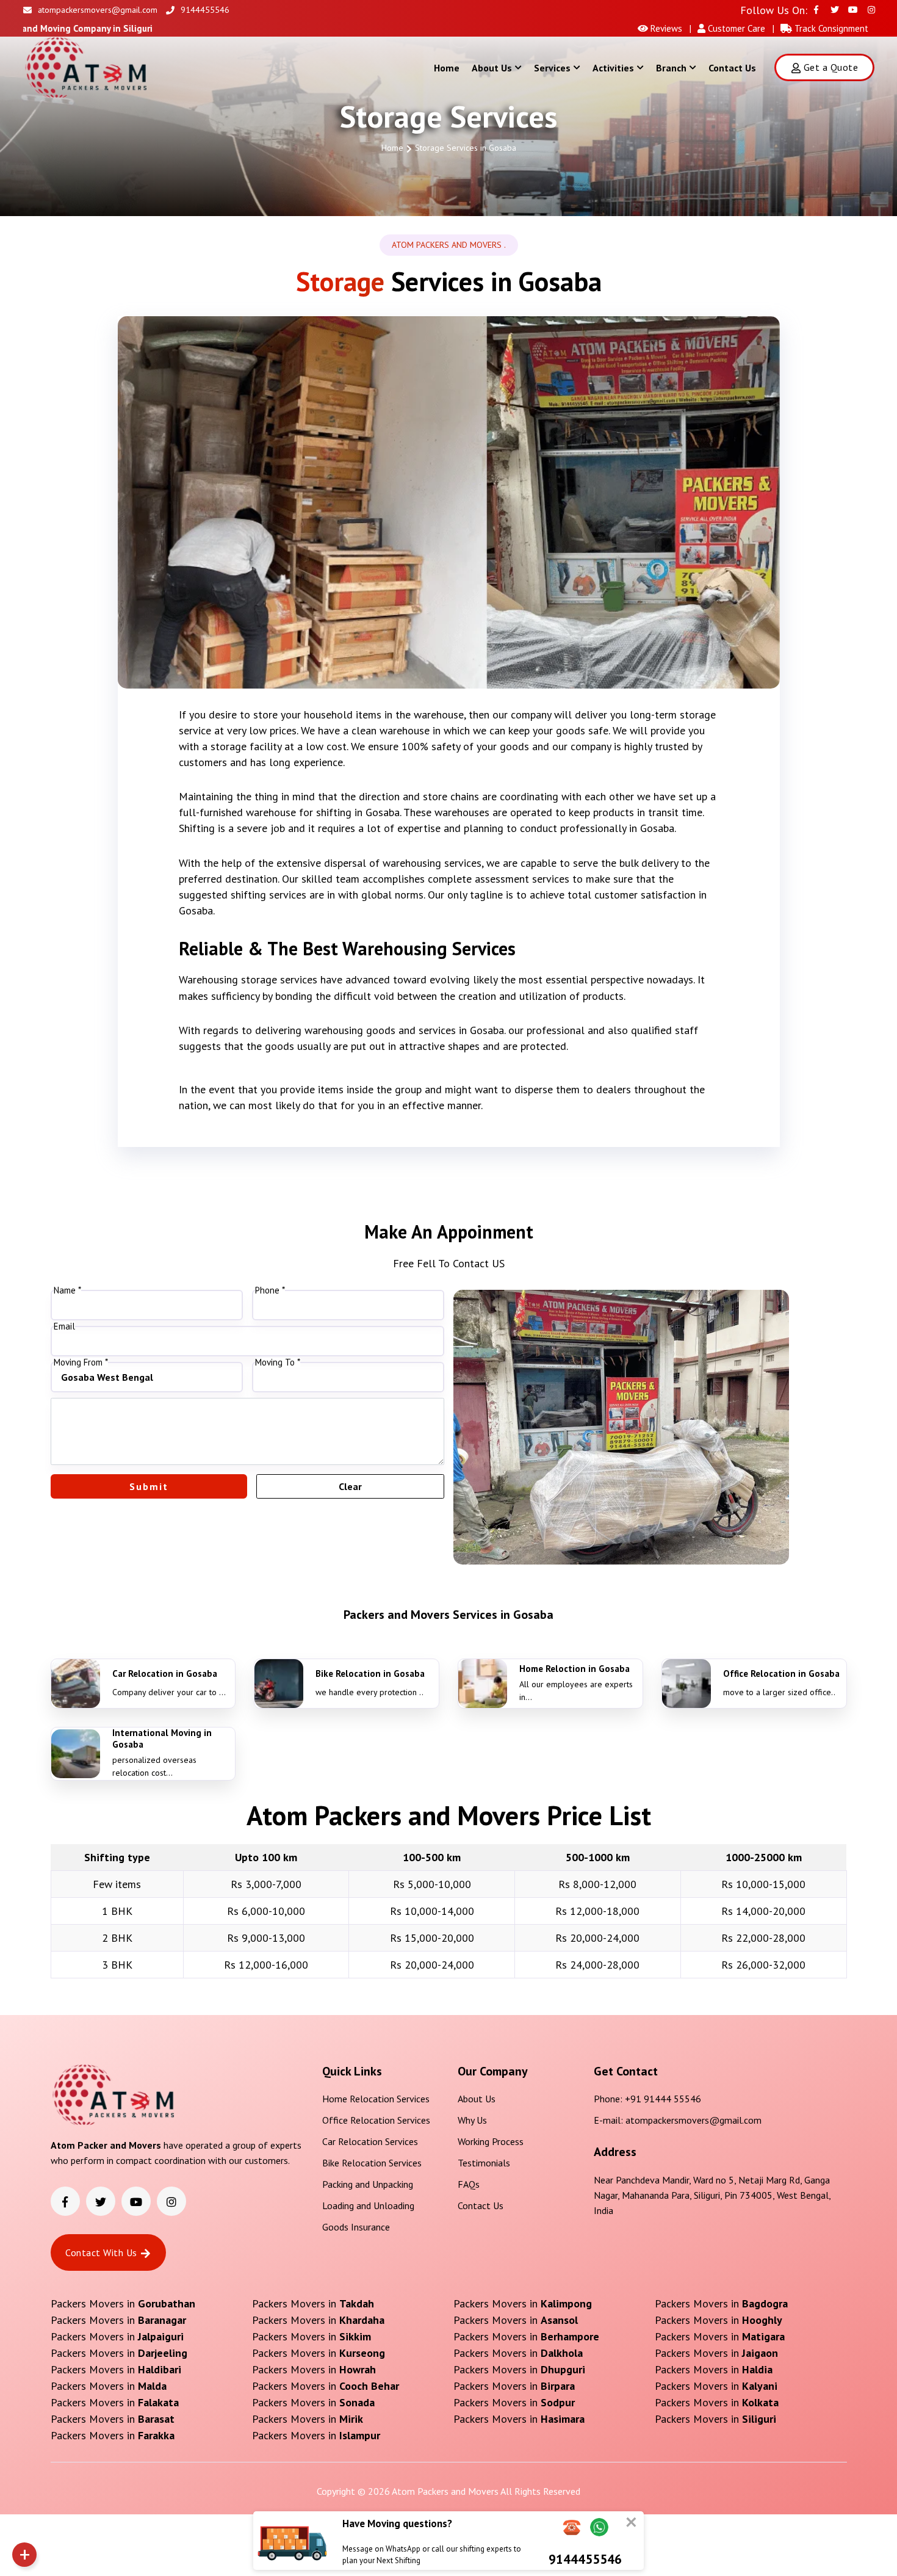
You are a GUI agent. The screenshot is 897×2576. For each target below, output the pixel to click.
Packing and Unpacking (368, 2184)
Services (552, 68)
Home (447, 68)
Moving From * (81, 1362)
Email (64, 1326)
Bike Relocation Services (372, 2163)
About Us (492, 68)
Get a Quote (831, 67)
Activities (613, 68)
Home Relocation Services (376, 2099)
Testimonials (484, 2163)
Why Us (472, 2120)
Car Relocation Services (370, 2141)
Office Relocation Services (376, 2120)
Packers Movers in (123, 2303)
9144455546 (205, 10)
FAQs (469, 2184)
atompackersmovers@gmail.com (98, 10)
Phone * (270, 1290)
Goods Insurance (356, 2227)
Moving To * (278, 1362)
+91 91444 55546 (663, 2099)
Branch (671, 68)
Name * (67, 1290)
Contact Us (732, 68)
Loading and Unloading (368, 2205)
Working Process (491, 2141)
